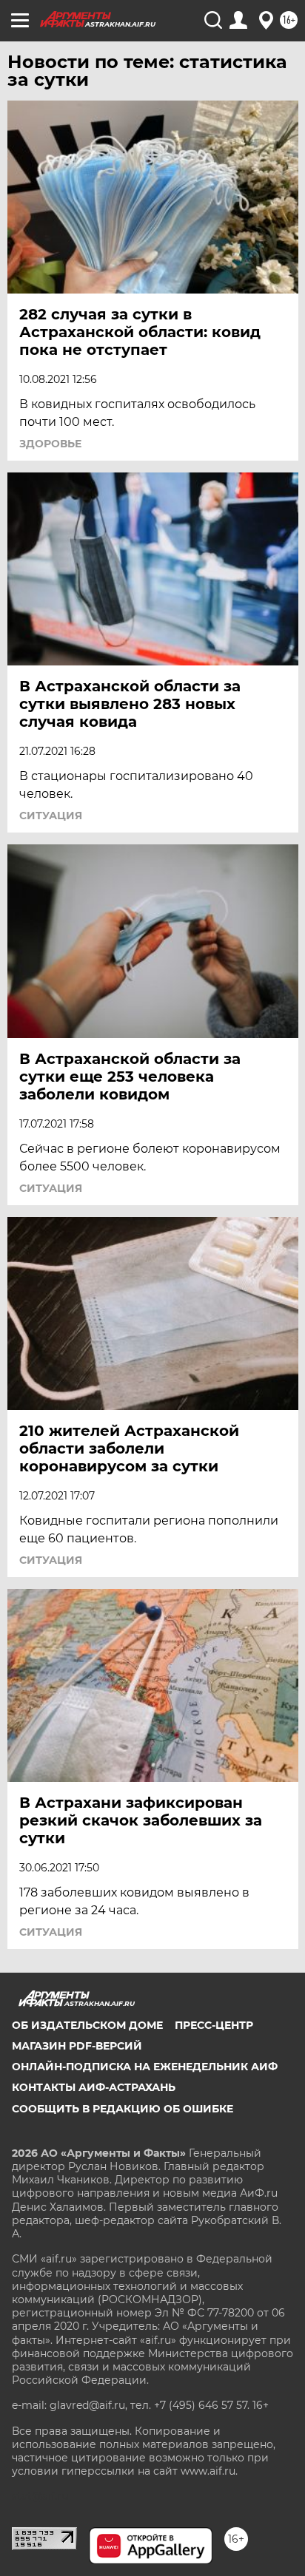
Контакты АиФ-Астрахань (94, 2087)
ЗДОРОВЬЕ (50, 444)
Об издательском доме (87, 2025)
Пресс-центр (214, 2025)
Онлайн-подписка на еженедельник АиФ (145, 2067)
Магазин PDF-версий (77, 2046)
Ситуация (51, 816)
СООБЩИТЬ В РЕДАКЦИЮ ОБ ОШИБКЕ (123, 2109)
